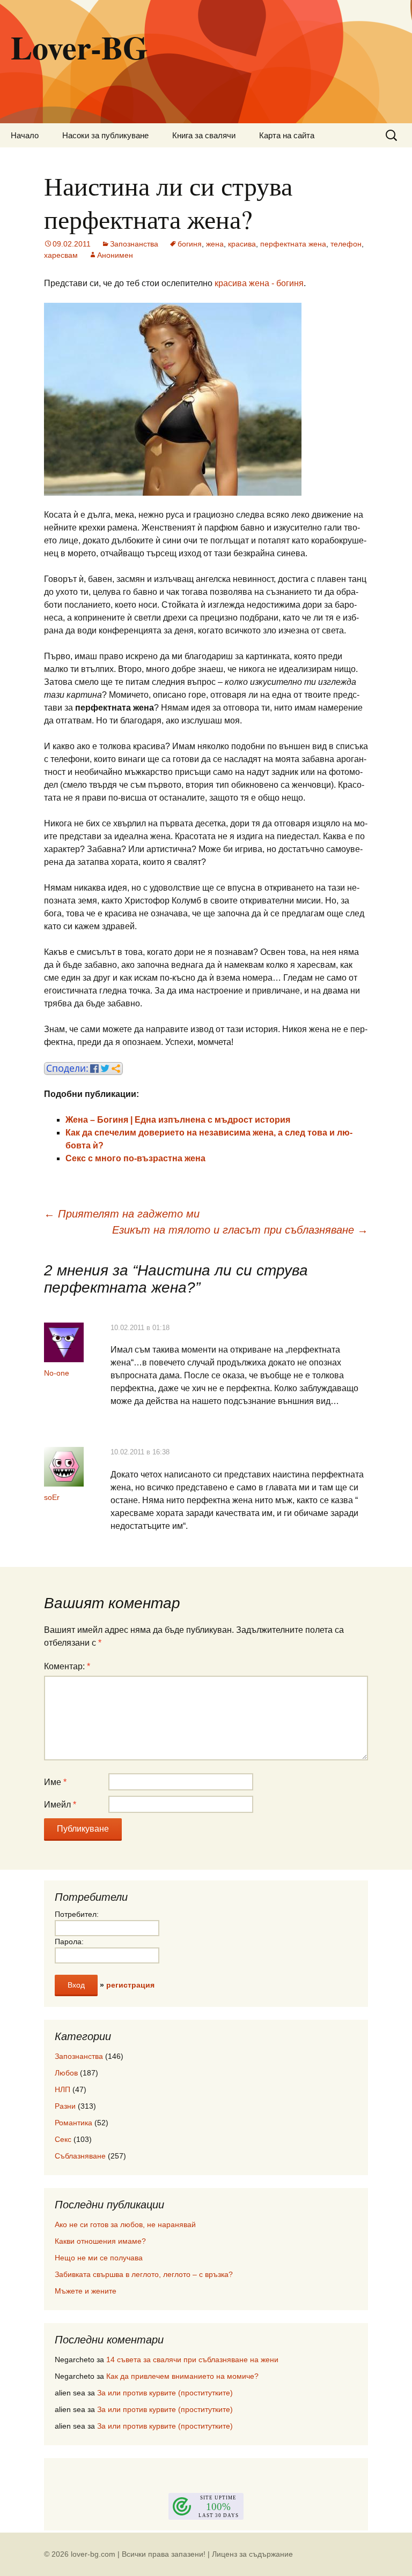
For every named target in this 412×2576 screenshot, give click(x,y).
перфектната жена (293, 244)
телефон (346, 244)
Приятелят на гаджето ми (122, 1214)
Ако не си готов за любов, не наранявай (125, 2224)
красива (242, 244)
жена (215, 244)
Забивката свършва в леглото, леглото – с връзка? (144, 2274)
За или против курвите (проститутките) (165, 2393)
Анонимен (115, 255)
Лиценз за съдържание (252, 2554)
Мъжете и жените (86, 2291)
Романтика (73, 2123)
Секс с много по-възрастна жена (135, 1158)
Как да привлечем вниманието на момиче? (182, 2376)
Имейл (60, 1805)
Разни (65, 2106)
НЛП (62, 2089)
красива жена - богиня (259, 283)
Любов (66, 2073)
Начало (25, 135)
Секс (63, 2139)
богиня (190, 244)
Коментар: (67, 1666)
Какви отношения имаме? (100, 2241)
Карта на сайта (287, 135)
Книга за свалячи (204, 135)
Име (55, 1782)
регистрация (130, 1985)
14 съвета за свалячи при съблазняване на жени (192, 2360)
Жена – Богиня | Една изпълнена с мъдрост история (178, 1120)
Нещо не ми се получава (99, 2258)
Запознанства (134, 244)
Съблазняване (80, 2156)
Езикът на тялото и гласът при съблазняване (240, 1230)
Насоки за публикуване (105, 135)
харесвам (61, 255)
